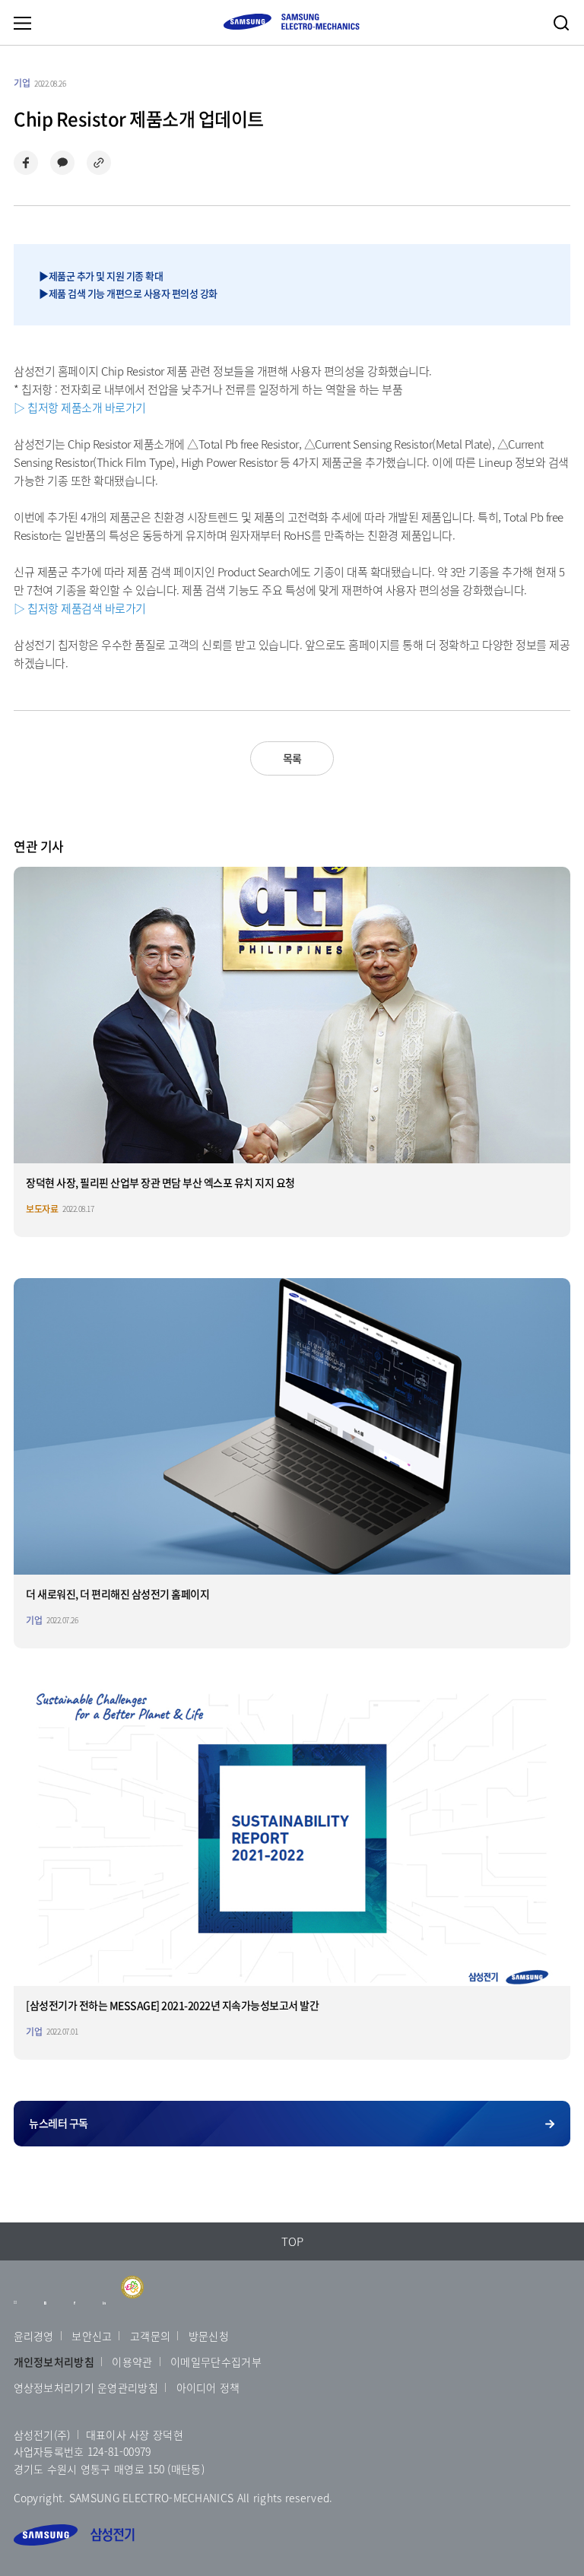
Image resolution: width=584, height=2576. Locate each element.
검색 (561, 23)
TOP (292, 2241)
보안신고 (92, 2336)
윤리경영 (34, 2336)
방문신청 (209, 2336)
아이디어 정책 (208, 2387)
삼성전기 (74, 2535)
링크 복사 (99, 163)
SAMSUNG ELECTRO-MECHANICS (291, 22)
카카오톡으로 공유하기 (62, 163)
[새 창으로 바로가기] (16, 2310)
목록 (292, 758)
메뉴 (22, 23)
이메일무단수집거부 (216, 2362)
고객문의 (150, 2336)
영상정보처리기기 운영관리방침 (86, 2387)
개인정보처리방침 (54, 2362)
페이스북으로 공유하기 (26, 163)
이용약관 (132, 2362)
